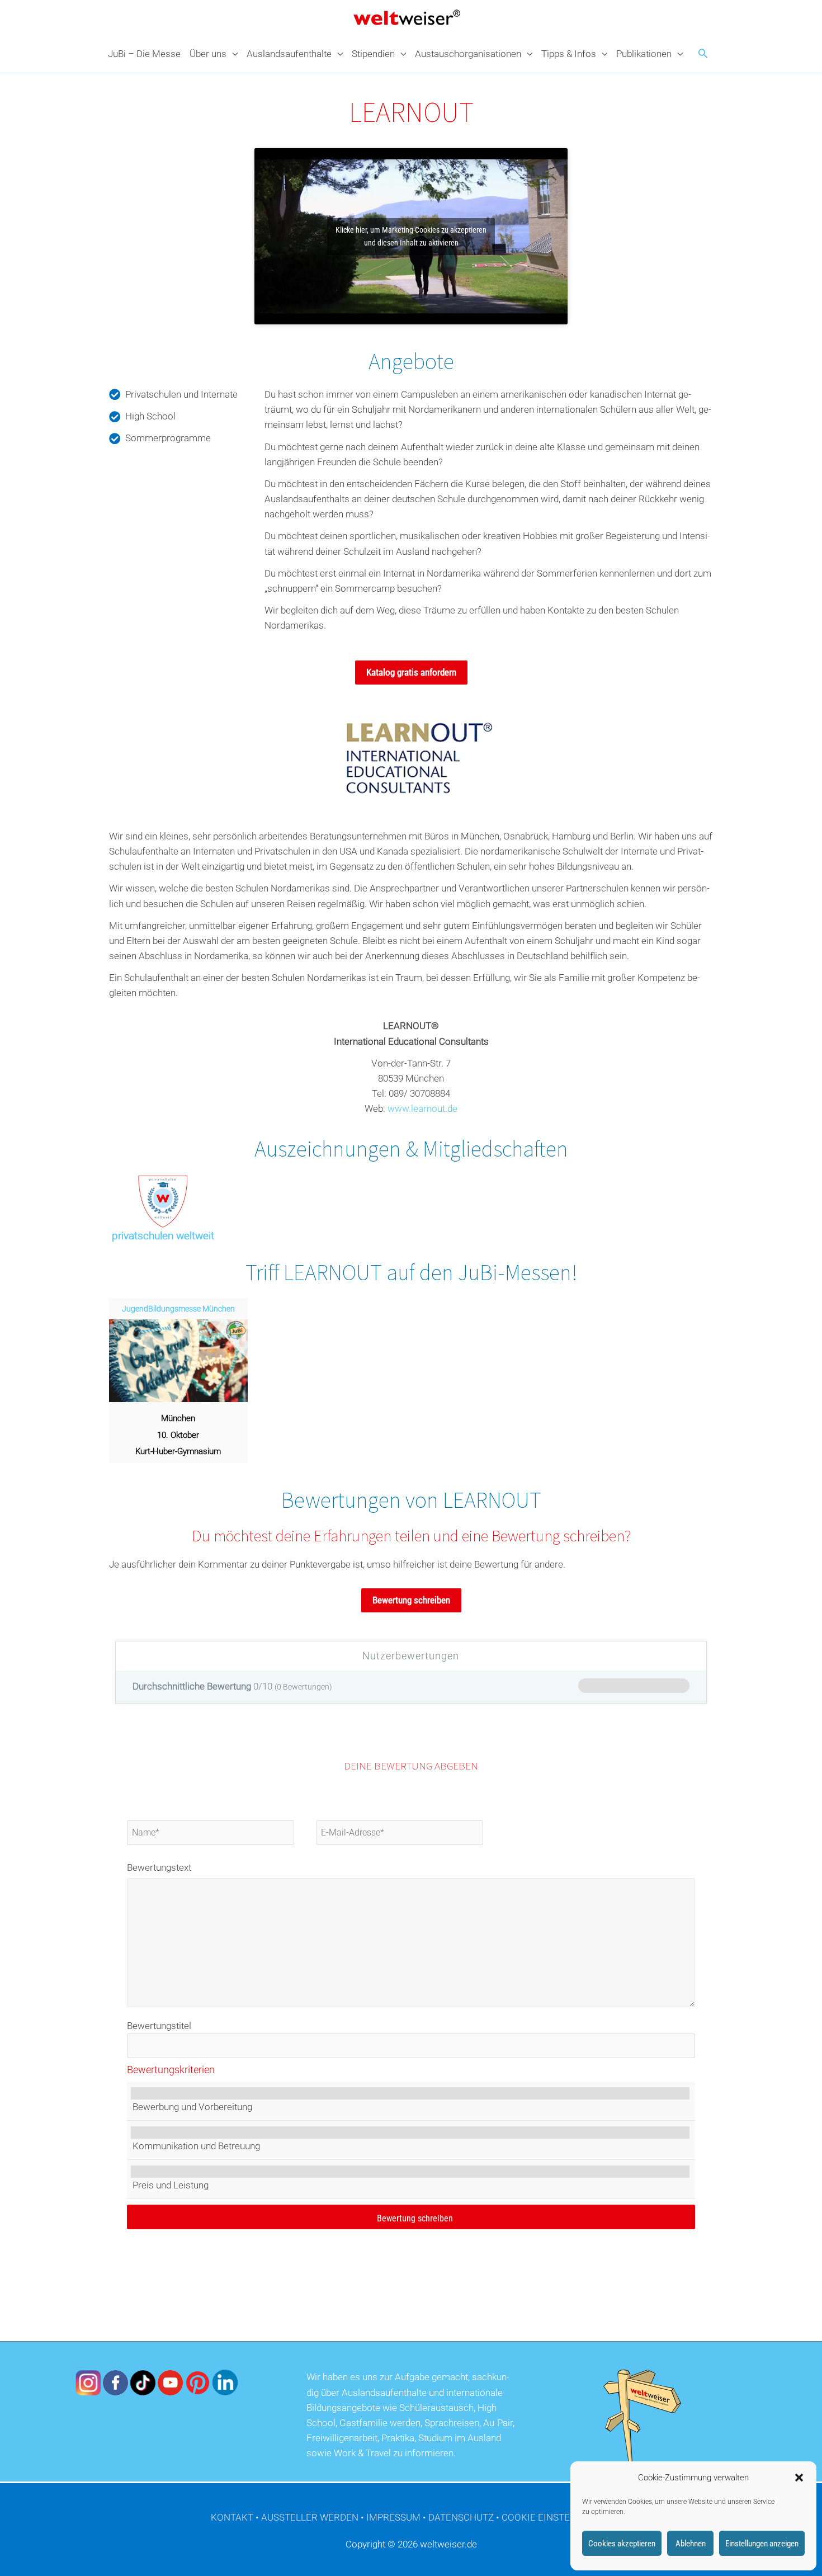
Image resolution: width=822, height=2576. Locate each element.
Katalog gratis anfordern (411, 672)
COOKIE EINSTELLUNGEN (557, 2517)
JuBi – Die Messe (144, 54)
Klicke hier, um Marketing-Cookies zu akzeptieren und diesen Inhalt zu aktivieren (411, 236)
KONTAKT (232, 2517)
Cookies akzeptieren (622, 2544)
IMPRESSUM (393, 2517)
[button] (799, 2478)
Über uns (208, 54)
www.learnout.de (422, 1108)
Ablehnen (691, 2544)
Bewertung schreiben (411, 1600)
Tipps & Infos (569, 54)
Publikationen (644, 54)
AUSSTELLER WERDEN (310, 2517)
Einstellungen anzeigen (762, 2544)
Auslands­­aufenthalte (289, 54)
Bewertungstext (159, 1867)
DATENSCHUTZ (461, 2517)
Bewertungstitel (159, 2026)
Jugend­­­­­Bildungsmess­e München (178, 1309)
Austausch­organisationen (468, 54)
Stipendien (373, 54)
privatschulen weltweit (163, 1236)
